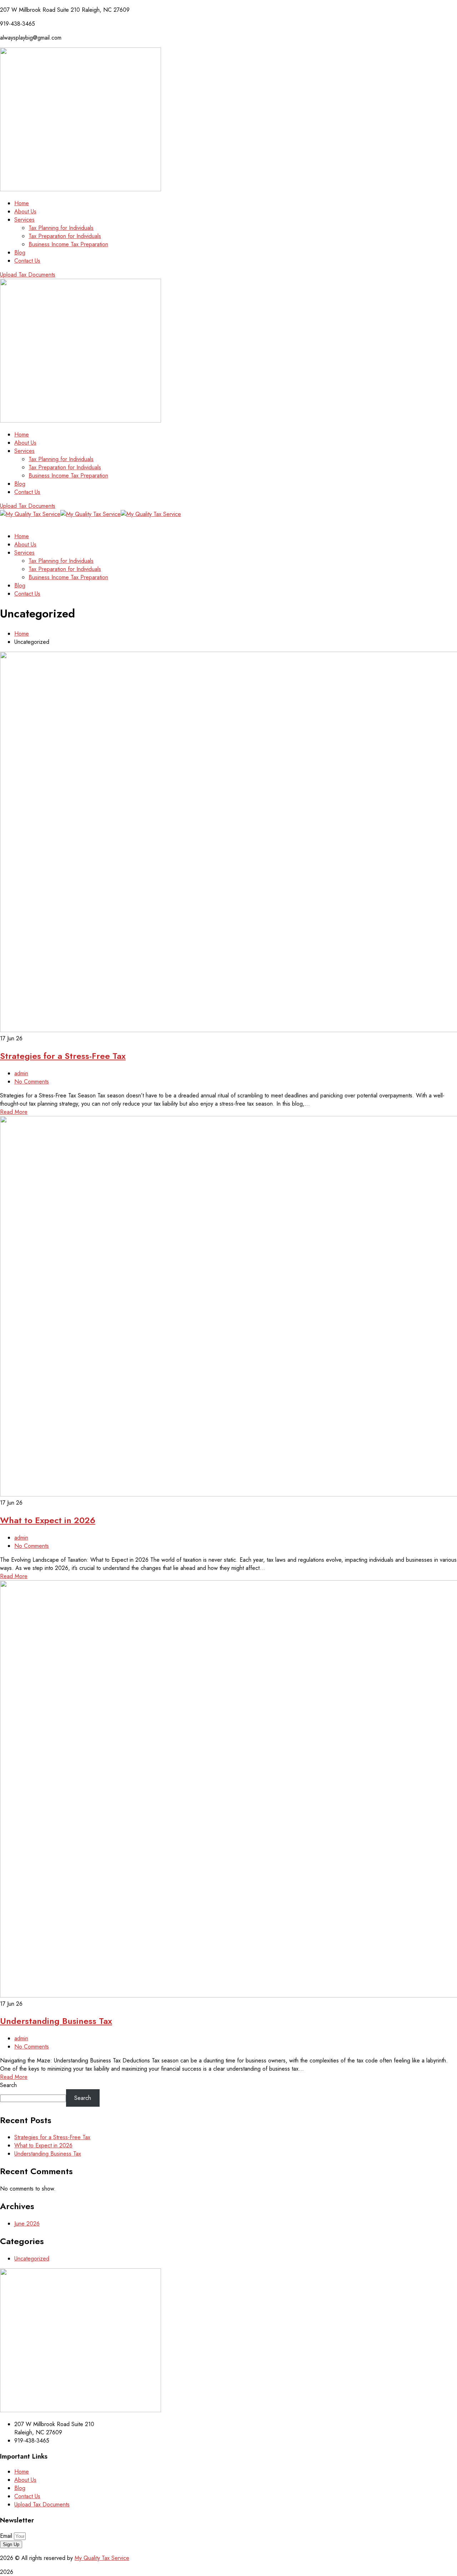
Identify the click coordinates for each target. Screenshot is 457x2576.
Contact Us (27, 2496)
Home (22, 634)
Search (8, 2085)
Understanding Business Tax (56, 2021)
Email (7, 2536)
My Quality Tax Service (102, 2558)
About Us (25, 2480)
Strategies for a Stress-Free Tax (63, 1056)
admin (21, 1073)
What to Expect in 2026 (48, 1520)
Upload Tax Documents (42, 2504)
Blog (20, 2488)
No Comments (32, 1082)
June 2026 (27, 2224)
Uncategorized (32, 2259)
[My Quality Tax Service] (30, 514)
